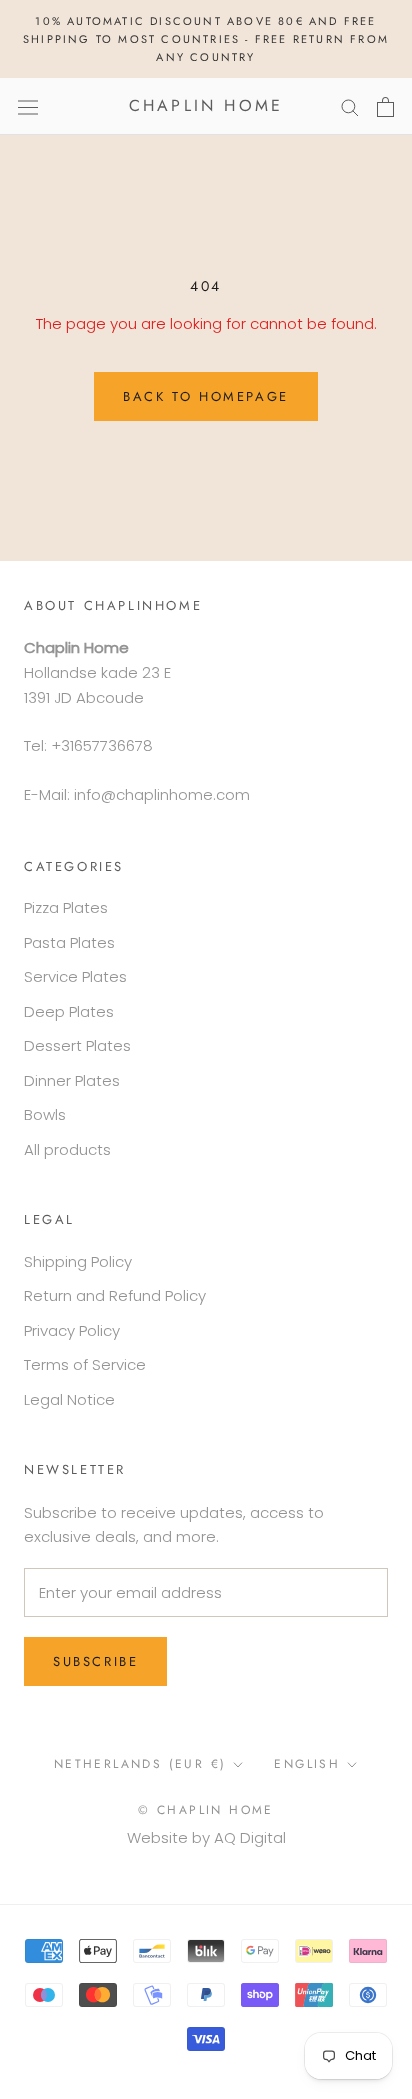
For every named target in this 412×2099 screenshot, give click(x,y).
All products (67, 1149)
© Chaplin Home (206, 1810)
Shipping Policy (78, 1261)
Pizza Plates (66, 907)
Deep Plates (69, 1011)
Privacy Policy (72, 1330)
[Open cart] (385, 107)
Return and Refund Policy (115, 1295)
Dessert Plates (77, 1045)
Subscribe (95, 1661)
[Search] (350, 106)
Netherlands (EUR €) (140, 1764)
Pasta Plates (69, 942)
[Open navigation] (28, 106)
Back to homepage (206, 396)
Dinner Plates (72, 1080)
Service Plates (75, 976)
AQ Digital (250, 1837)
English (307, 1764)
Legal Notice (69, 1399)
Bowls (45, 1114)
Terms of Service (85, 1364)
